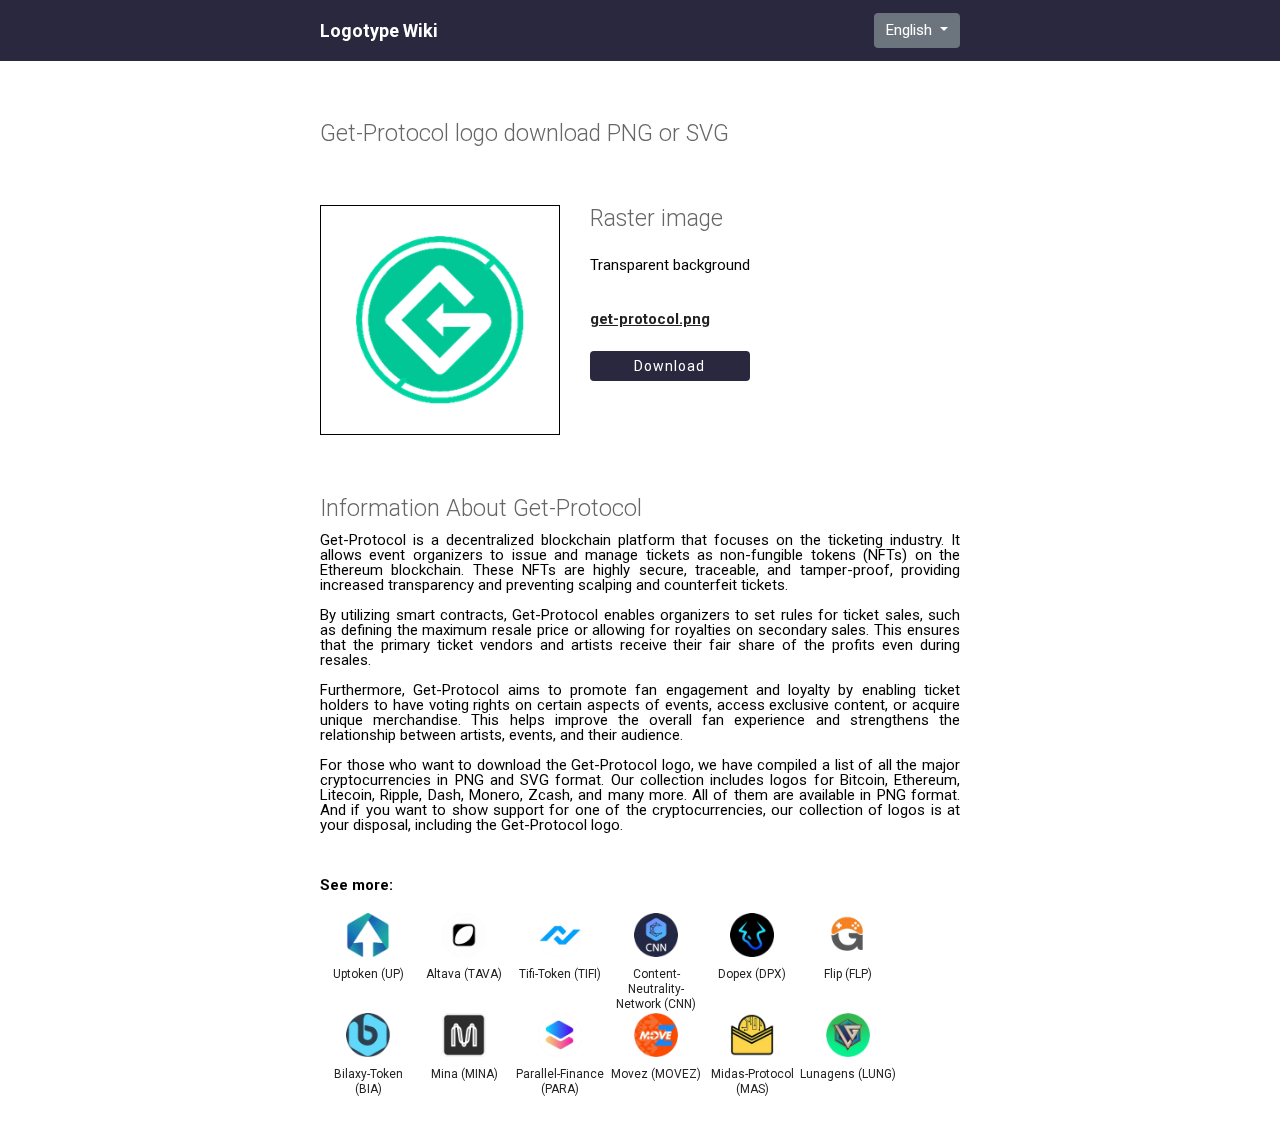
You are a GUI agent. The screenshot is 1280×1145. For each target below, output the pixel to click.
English (911, 30)
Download (669, 366)
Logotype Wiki (379, 31)
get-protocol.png (650, 319)
